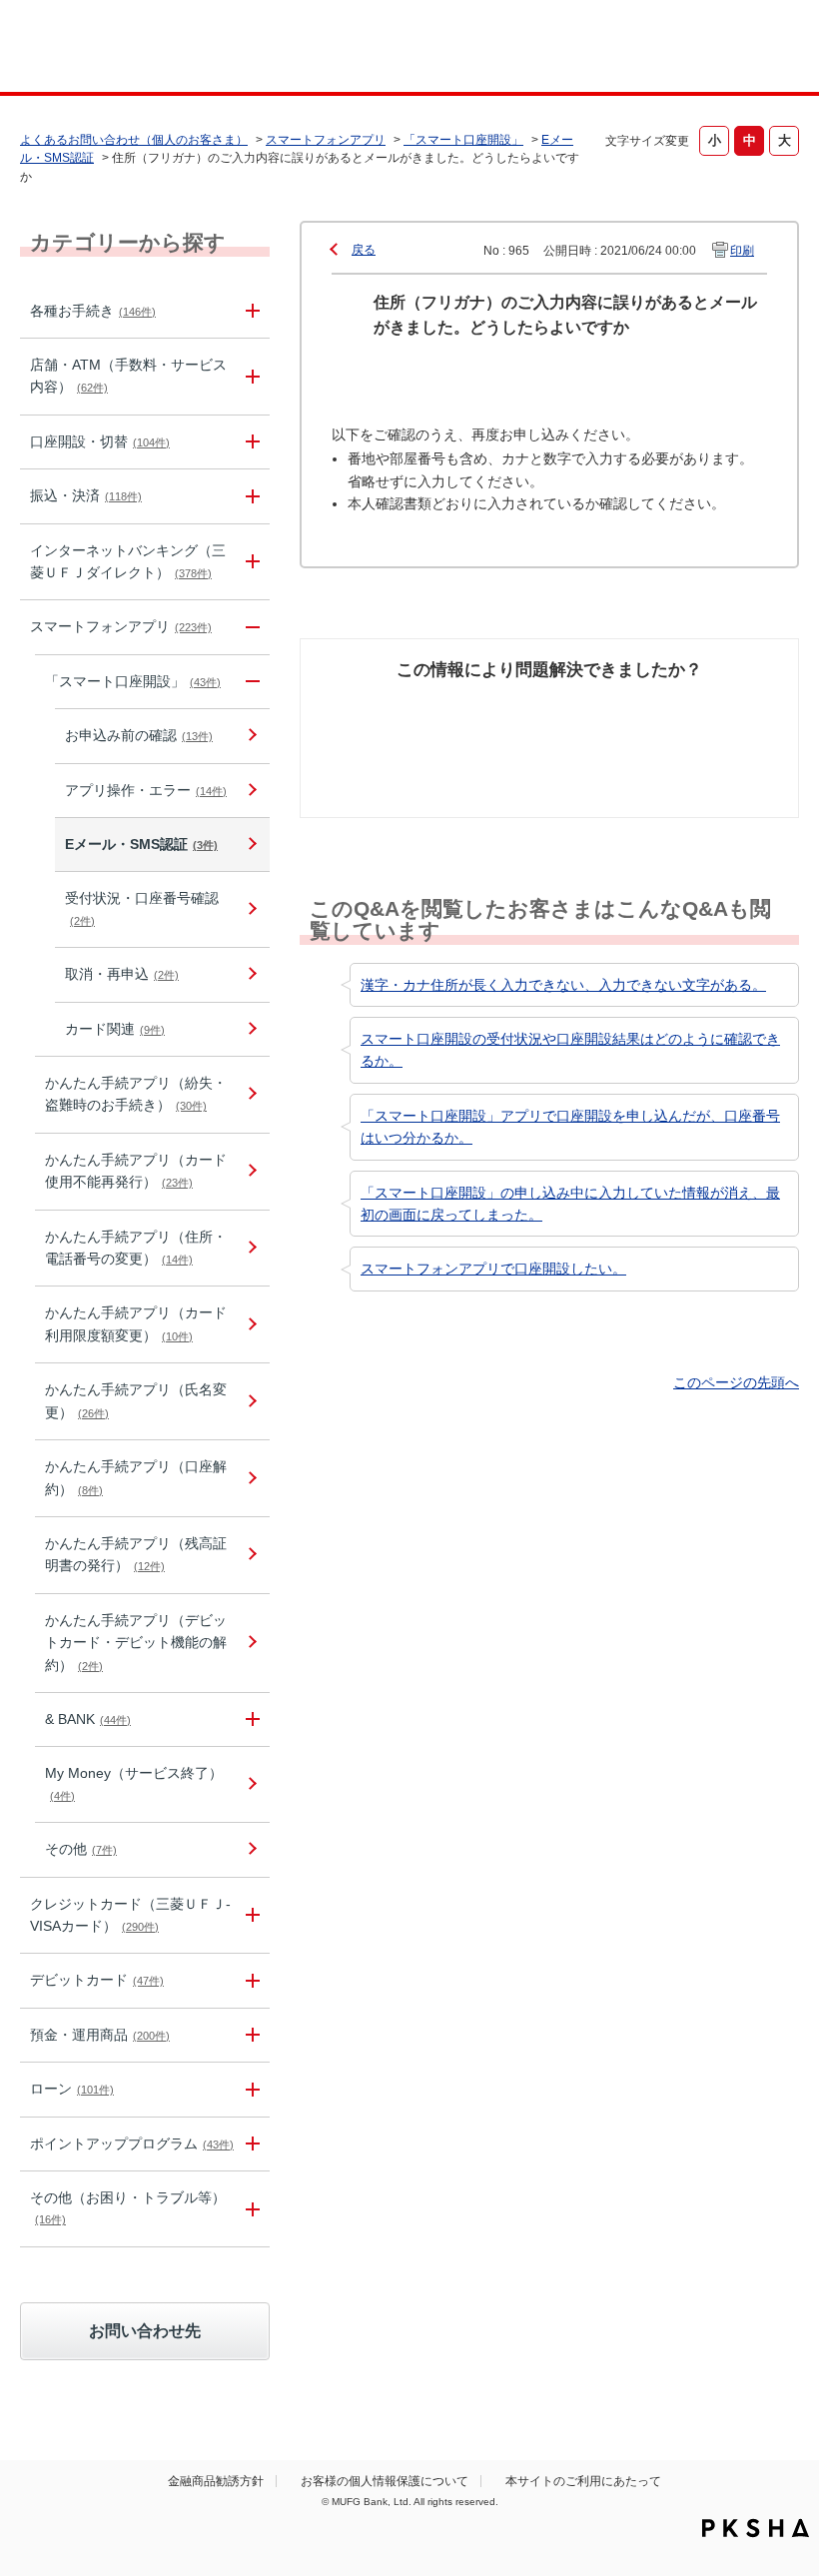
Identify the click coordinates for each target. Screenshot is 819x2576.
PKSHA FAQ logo (756, 2528)
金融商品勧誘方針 (216, 2481)
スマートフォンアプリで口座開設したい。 (493, 1269)
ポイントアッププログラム (132, 2144)
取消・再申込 (122, 974)
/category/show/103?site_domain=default (250, 2089)
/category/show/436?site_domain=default (250, 1719)
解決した (361, 708)
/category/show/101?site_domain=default (250, 1980)
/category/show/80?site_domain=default (250, 496)
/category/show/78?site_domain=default (250, 2209)
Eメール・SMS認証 (141, 844)
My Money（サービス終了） (134, 1783)
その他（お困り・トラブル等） (128, 2207)
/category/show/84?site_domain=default (250, 562)
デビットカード (97, 1980)
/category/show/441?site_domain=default (250, 2144)
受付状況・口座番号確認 (142, 908)
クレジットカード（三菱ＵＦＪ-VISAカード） (130, 1915)
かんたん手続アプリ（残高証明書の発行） (136, 1554)
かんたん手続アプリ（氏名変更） (136, 1400)
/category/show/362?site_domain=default (250, 1916)
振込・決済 (86, 495)
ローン (72, 2089)
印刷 (742, 251)
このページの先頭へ (736, 1382)
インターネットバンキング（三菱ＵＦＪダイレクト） (128, 561)
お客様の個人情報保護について (385, 2481)
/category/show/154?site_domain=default (250, 682)
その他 (81, 1849)
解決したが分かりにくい (487, 730)
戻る (364, 250)
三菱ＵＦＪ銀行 (733, 49)
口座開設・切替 (100, 441)
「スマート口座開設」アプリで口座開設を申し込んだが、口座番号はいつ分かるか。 (570, 1127)
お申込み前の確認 (139, 735)
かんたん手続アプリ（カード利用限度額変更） (136, 1323)
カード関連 (115, 1029)
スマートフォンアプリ (326, 140)
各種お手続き (93, 311)
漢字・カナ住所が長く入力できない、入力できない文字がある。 (563, 985)
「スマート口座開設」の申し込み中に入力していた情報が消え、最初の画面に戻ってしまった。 (570, 1204)
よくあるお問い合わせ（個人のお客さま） (134, 140)
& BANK (88, 1719)
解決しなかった (604, 719)
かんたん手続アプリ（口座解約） (136, 1477)
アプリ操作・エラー (146, 790)
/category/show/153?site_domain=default (250, 627)
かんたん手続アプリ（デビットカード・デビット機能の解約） (136, 1643)
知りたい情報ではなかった (721, 730)
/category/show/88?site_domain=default (250, 442)
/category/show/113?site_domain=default (250, 377)
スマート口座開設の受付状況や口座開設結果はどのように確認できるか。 (570, 1050)
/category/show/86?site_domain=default (250, 311)
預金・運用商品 (100, 2035)
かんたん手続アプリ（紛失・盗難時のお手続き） (136, 1094)
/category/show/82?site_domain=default (250, 2035)
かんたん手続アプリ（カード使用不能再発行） (136, 1171)
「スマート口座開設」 (463, 140)
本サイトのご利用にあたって (583, 2481)
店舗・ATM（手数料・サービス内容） (128, 376)
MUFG (96, 48)
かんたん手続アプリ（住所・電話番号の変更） (136, 1248)
